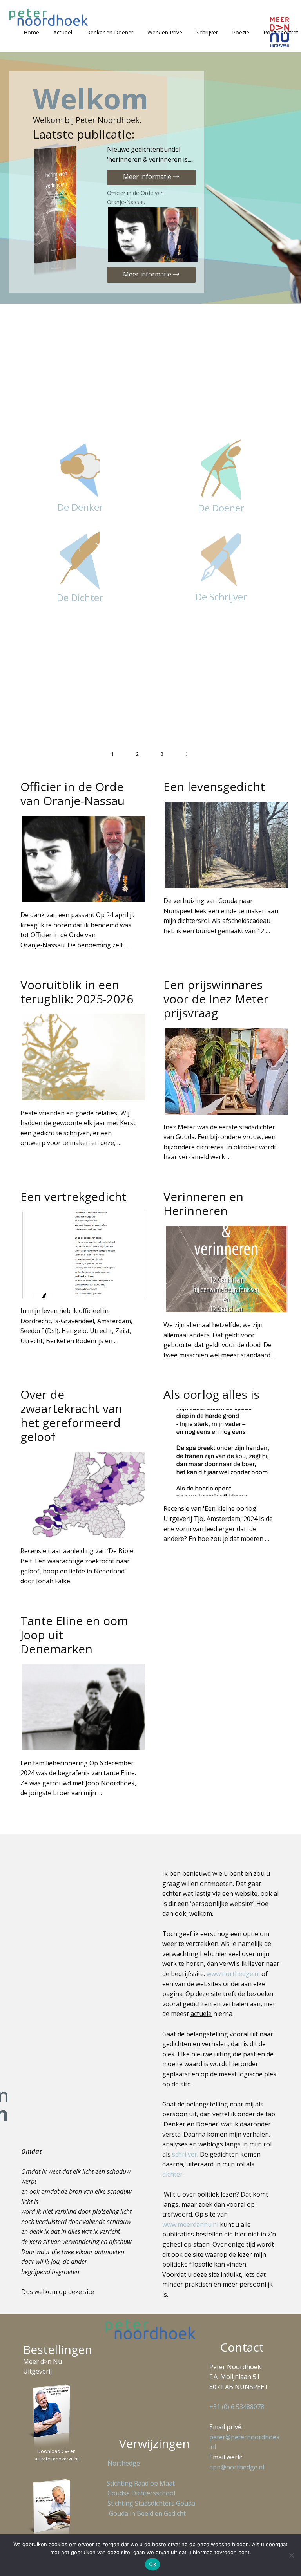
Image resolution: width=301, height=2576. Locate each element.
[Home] (49, 17)
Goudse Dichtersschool (141, 2493)
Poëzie (241, 32)
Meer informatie (148, 177)
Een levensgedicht (214, 787)
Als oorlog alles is (211, 1394)
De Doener (221, 508)
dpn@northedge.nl (237, 2467)
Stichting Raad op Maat (139, 2483)
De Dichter (80, 597)
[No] (291, 2555)
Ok (152, 2564)
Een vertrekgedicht (73, 1197)
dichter (172, 2174)
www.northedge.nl (233, 1974)
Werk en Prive (165, 32)
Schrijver (207, 32)
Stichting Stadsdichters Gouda (151, 2503)
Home (31, 32)
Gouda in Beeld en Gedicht (147, 2513)
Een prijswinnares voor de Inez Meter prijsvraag (216, 999)
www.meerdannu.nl (190, 2224)
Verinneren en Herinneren (203, 1204)
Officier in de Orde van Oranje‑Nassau (135, 197)
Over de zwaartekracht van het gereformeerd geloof (71, 1415)
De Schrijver (221, 597)
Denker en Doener (110, 32)
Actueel (63, 32)
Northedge (124, 2463)
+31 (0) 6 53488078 (237, 2407)
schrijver (185, 2154)
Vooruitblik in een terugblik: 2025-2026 (77, 992)
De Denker (80, 507)
